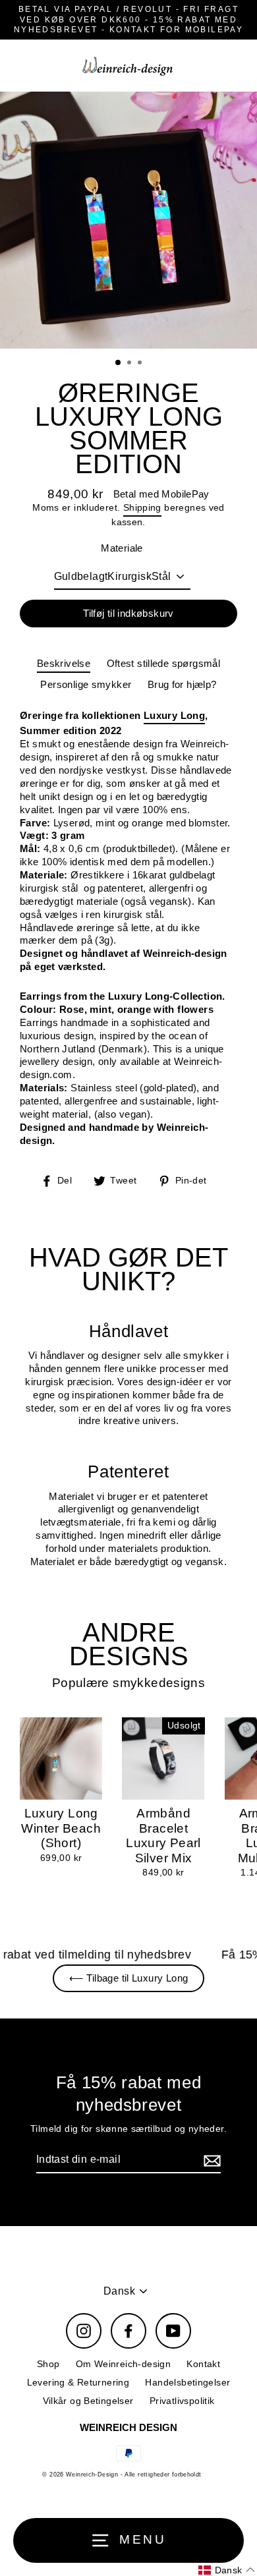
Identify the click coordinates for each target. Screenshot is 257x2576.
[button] (227, 2570)
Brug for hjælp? (182, 684)
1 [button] (119, 363)
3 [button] (141, 364)
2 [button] (130, 364)
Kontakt (203, 2364)
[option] (128, 220)
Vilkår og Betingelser (88, 2401)
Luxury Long (174, 715)
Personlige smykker (86, 684)
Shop (48, 2364)
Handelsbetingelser (187, 2383)
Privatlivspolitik (182, 2401)
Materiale (122, 548)
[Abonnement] (210, 2161)
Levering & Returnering (78, 2383)
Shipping (142, 508)
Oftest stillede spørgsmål (164, 663)
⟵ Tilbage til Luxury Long (129, 1978)
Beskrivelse (64, 663)
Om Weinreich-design (123, 2364)
